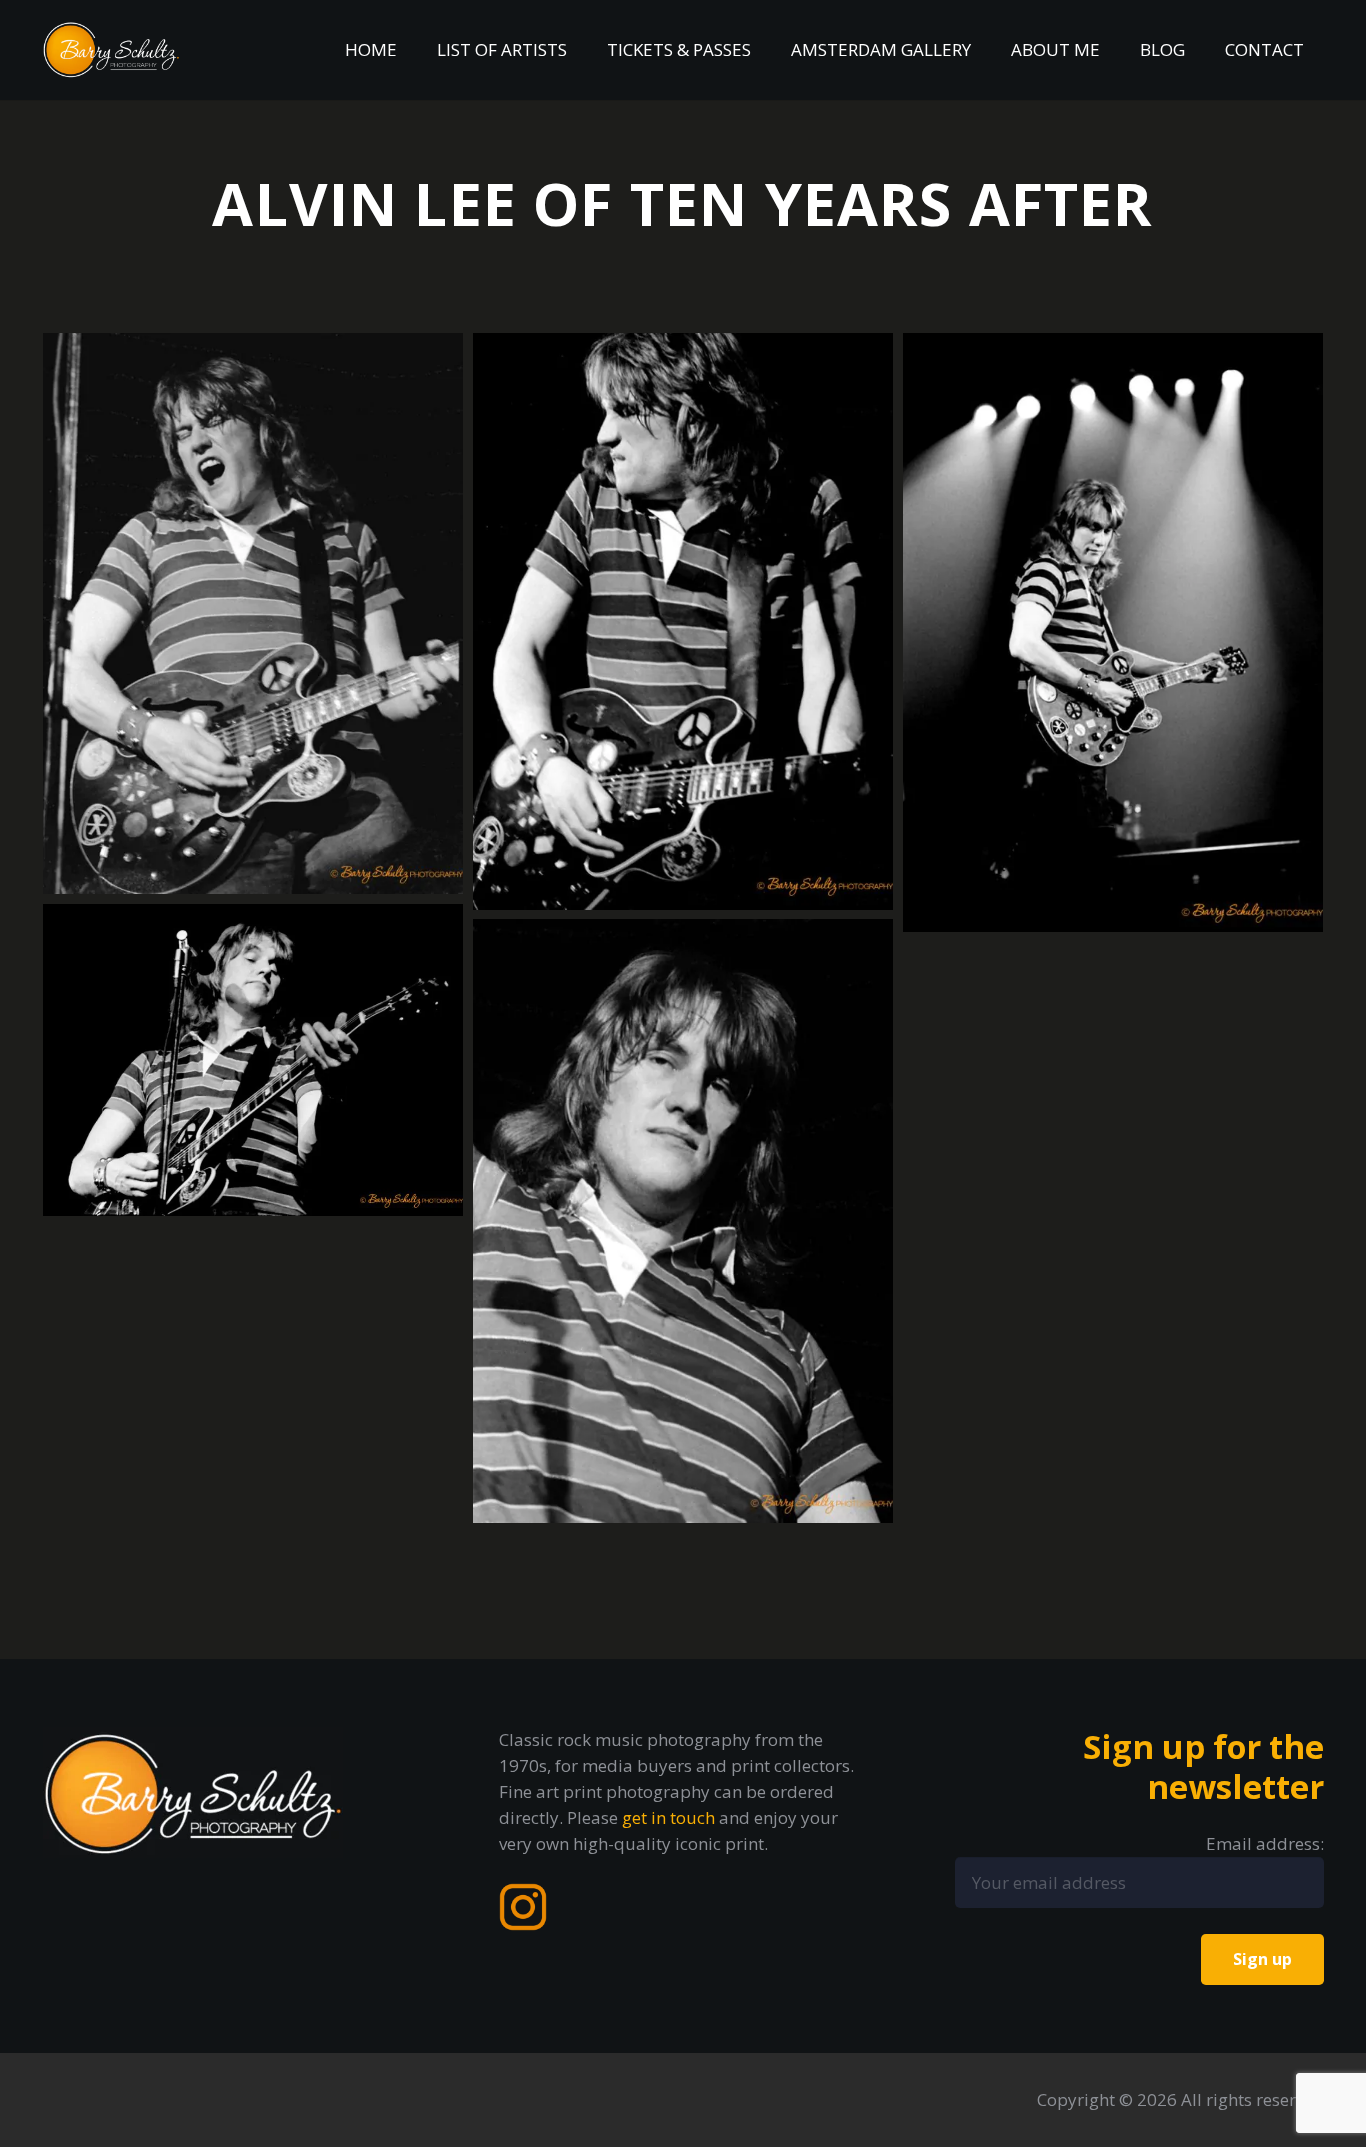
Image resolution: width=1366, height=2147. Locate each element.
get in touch (668, 1817)
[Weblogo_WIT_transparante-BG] (112, 50)
